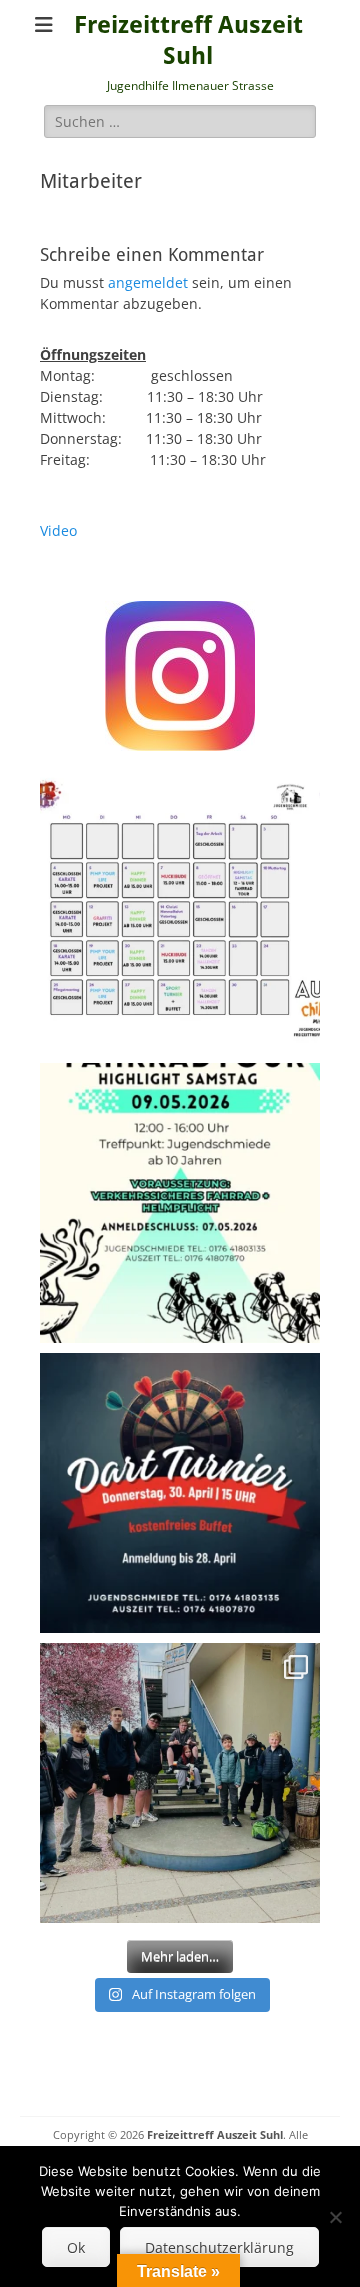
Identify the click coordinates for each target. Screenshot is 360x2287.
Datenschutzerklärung (219, 2247)
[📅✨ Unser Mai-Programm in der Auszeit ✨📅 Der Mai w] (180, 913)
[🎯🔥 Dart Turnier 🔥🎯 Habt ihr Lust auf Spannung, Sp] (180, 1493)
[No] (335, 2217)
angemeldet (148, 282)
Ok (76, 2247)
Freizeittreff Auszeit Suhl (215, 2134)
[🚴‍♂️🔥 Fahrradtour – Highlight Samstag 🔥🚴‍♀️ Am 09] (180, 1203)
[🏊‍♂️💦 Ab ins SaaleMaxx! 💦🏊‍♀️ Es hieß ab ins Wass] (180, 1783)
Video (58, 530)
